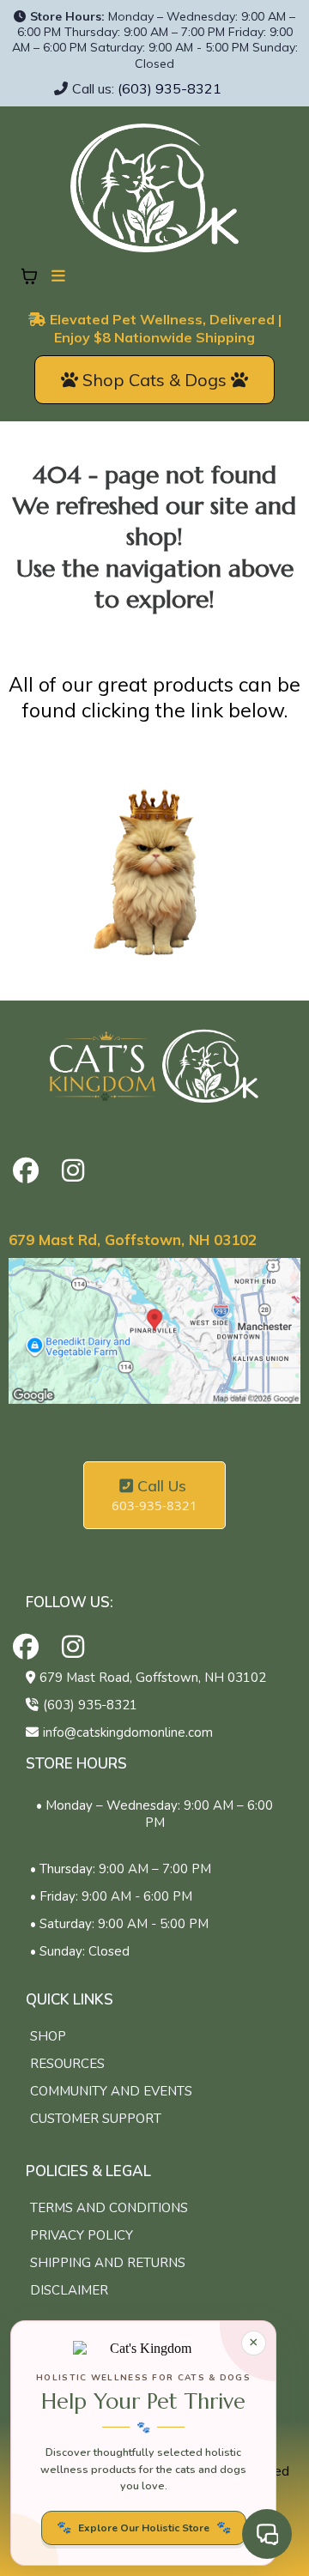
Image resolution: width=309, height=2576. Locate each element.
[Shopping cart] (29, 276)
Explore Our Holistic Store (144, 2528)
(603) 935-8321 (170, 88)
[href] (154, 1331)
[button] (56, 276)
